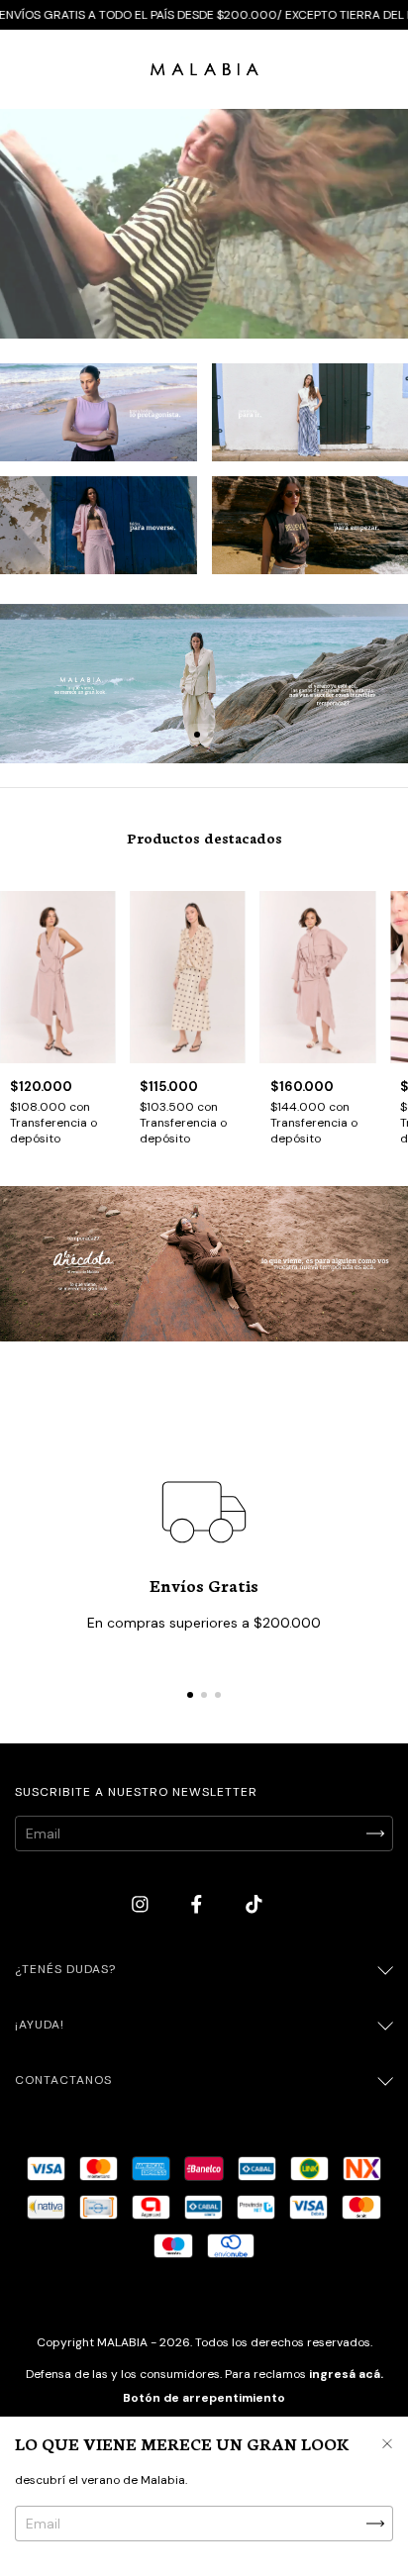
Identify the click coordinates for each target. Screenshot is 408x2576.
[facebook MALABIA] (199, 1905)
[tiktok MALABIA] (254, 1905)
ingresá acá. (346, 2374)
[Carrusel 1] (99, 412)
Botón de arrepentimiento (204, 2398)
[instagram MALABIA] (142, 1905)
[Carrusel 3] (99, 525)
